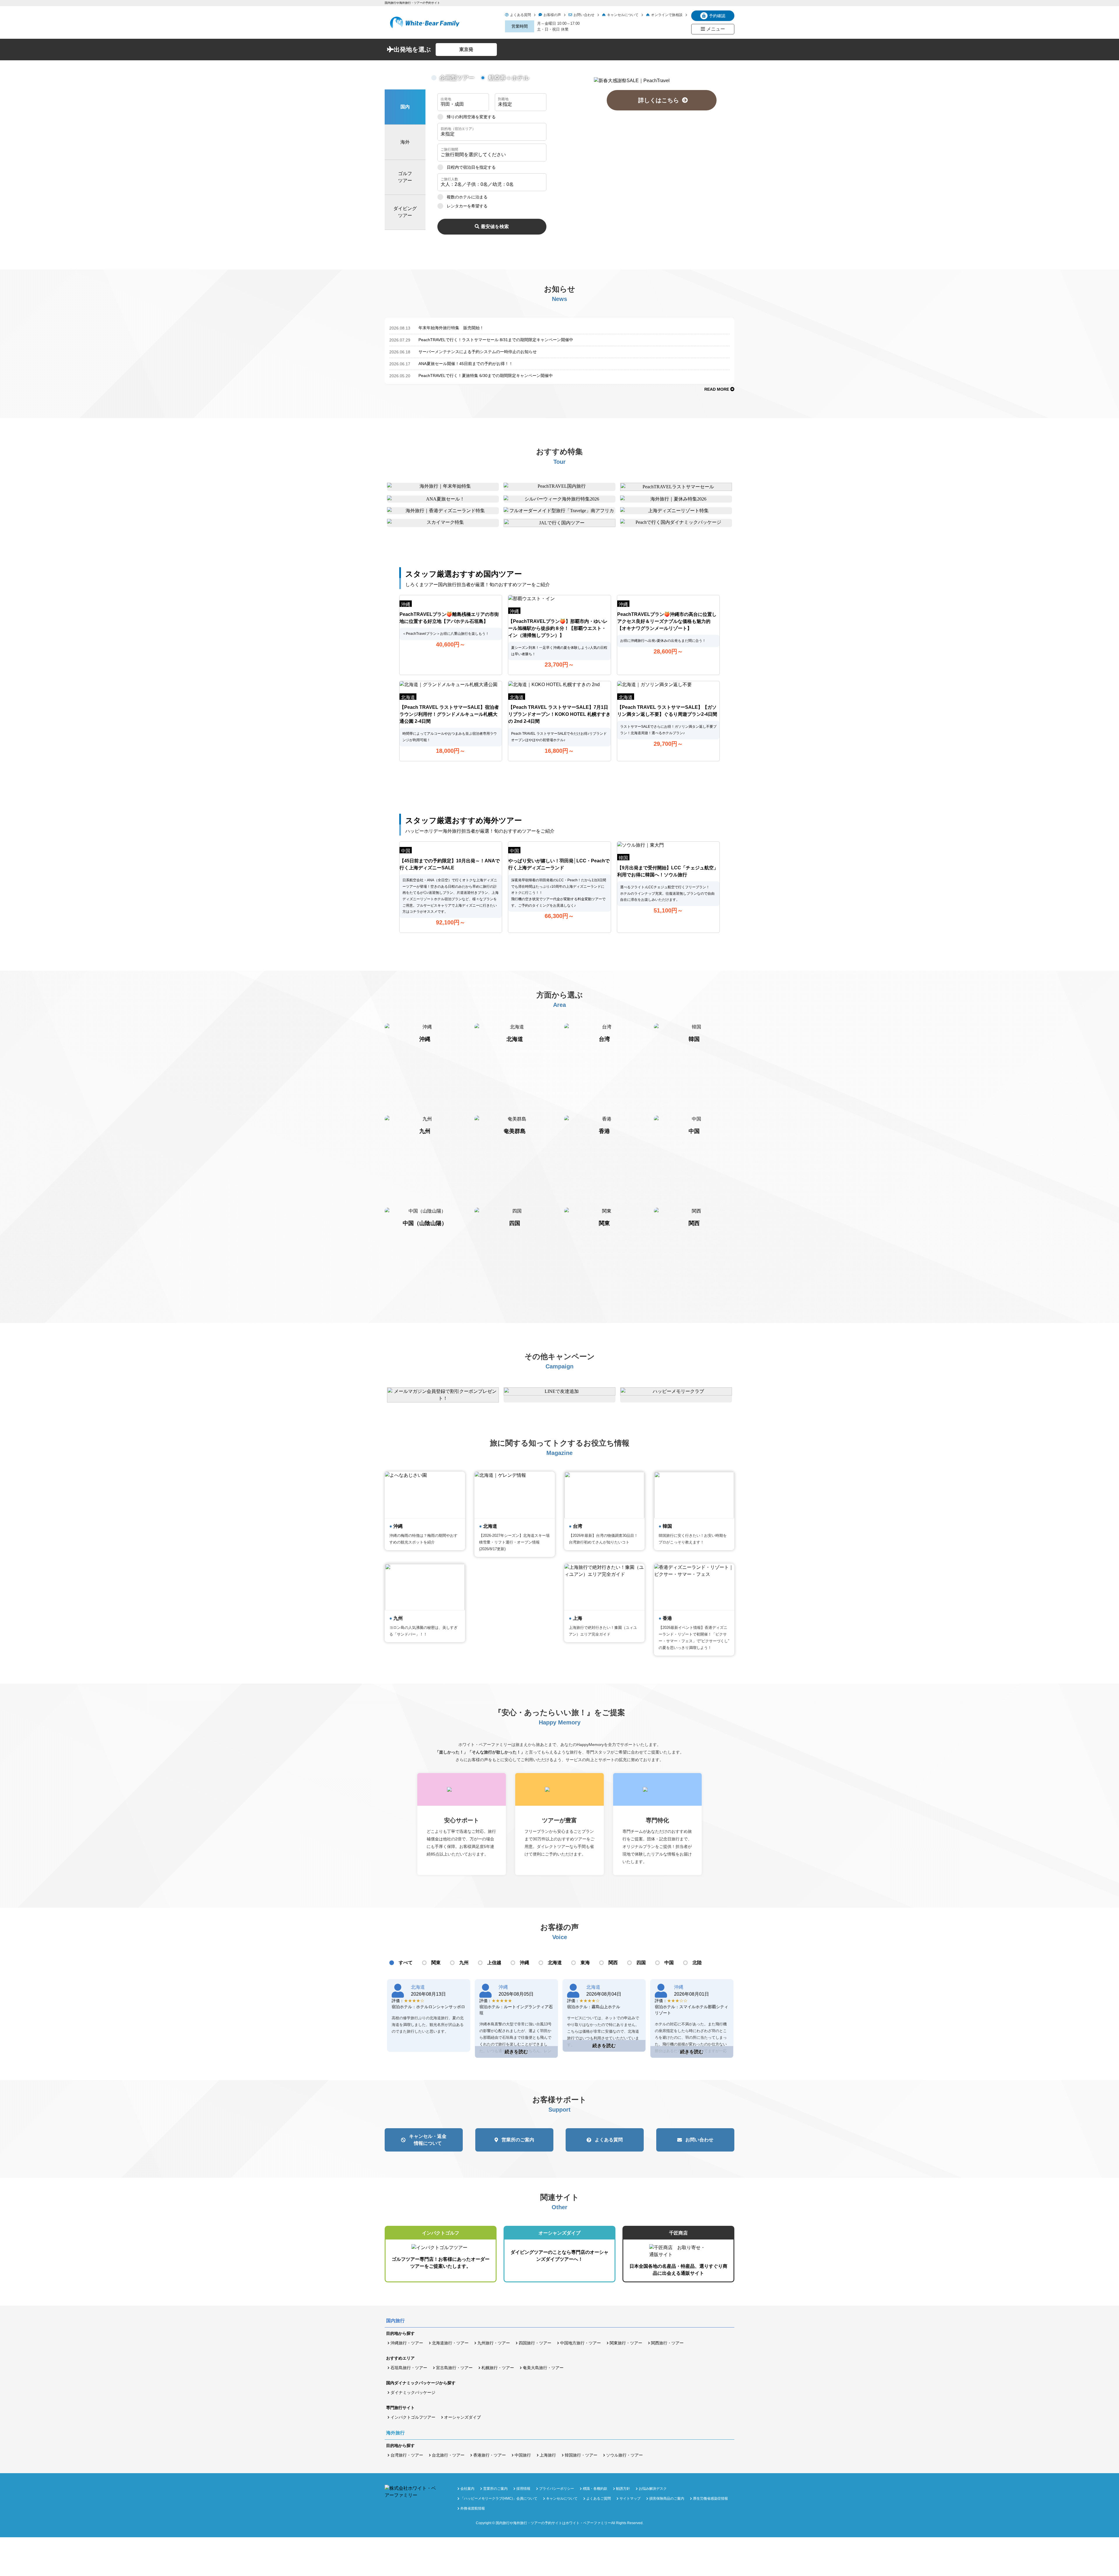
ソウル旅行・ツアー (624, 2455)
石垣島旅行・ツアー (409, 2368)
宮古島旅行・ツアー (454, 2368)
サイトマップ (630, 2499)
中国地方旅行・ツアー (580, 2343)
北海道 (555, 1963)
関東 (436, 1963)
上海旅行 (548, 2455)
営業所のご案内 (518, 2140)
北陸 (697, 1963)
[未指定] (492, 132)
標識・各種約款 (595, 2489)
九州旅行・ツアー (494, 2343)
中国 (669, 1963)
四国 (641, 1963)
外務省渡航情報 (473, 2508)
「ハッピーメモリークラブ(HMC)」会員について (499, 2499)
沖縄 (525, 1963)
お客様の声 (552, 15)
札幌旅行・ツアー (498, 2368)
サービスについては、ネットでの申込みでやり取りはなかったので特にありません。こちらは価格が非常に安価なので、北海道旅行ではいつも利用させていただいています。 (603, 2031)
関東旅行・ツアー (626, 2343)
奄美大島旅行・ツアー (543, 2368)
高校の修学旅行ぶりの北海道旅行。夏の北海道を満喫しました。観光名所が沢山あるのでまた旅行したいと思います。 (428, 2025)
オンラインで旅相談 (667, 15)
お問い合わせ (584, 15)
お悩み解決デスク (653, 2489)
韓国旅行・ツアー (581, 2455)
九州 (464, 1963)
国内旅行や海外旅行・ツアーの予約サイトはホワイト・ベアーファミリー (553, 2523)
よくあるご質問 (599, 2499)
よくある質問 (520, 15)
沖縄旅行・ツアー (407, 2343)
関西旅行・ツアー (667, 2343)
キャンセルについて (623, 15)
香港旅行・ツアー (490, 2455)
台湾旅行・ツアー (407, 2455)
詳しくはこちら (661, 100)
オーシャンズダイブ (462, 2417)
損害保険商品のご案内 (667, 2499)
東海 (585, 1963)
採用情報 (523, 2489)
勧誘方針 (623, 2489)
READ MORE (717, 389)
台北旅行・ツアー (448, 2455)
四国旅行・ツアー (535, 2343)
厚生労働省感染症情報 (710, 2499)
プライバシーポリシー (557, 2489)
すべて (406, 1963)
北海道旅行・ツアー (450, 2343)
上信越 (494, 1963)
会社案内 (467, 2489)
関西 (613, 1963)
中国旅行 (523, 2455)
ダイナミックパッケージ (413, 2392)
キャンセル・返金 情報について (428, 2140)
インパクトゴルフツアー (413, 2417)
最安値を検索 (495, 227)
